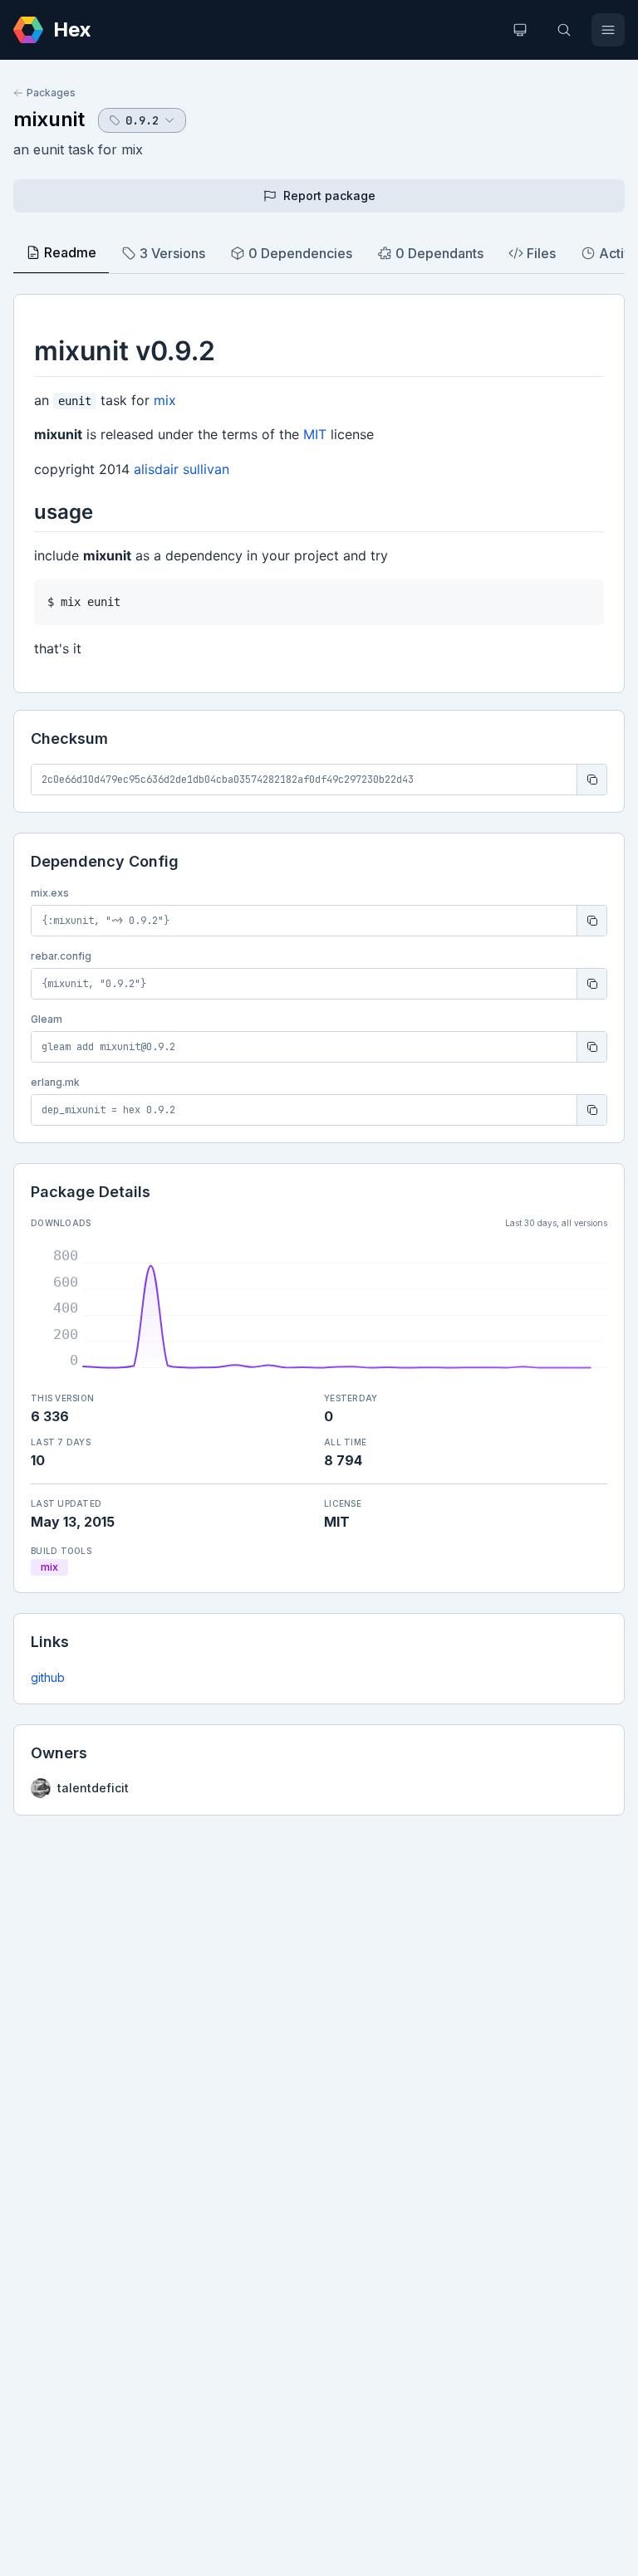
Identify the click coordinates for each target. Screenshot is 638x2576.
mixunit (49, 119)
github (48, 1677)
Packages (51, 93)
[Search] (564, 30)
